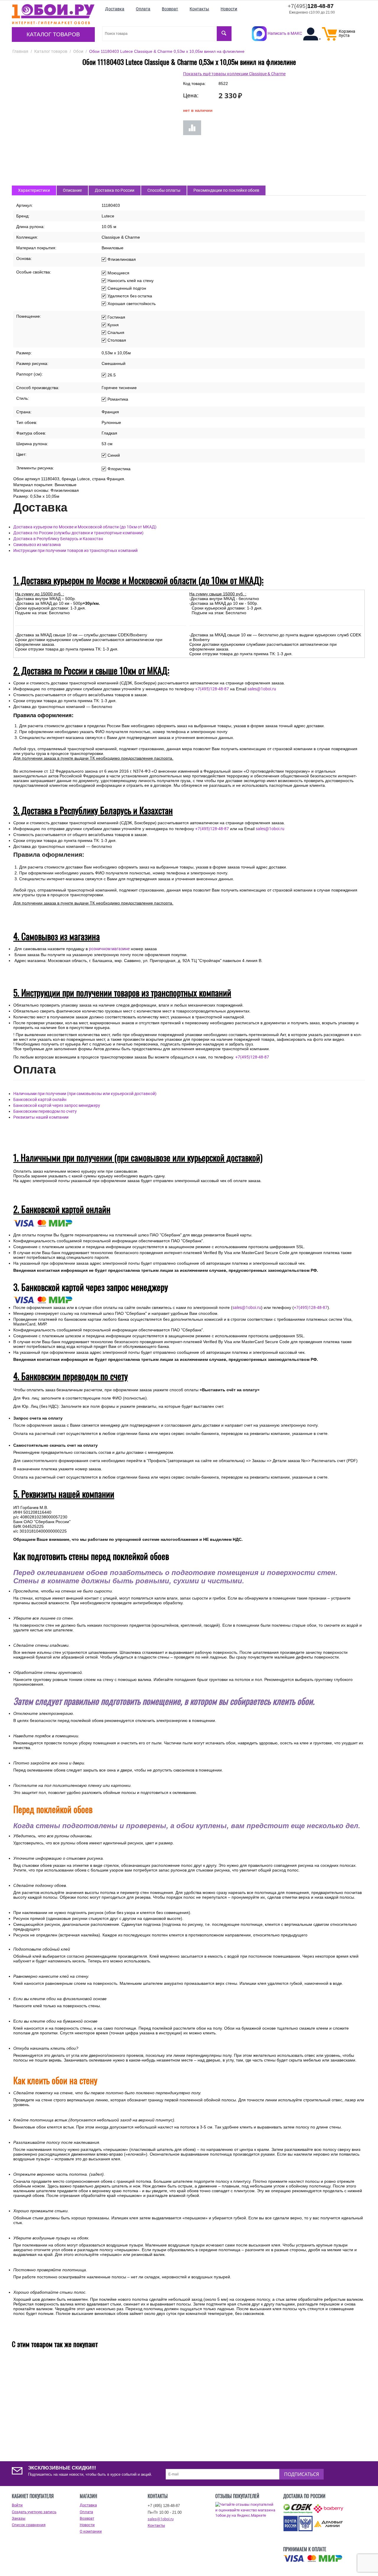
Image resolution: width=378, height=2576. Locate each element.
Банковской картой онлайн (40, 1099)
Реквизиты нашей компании (41, 1117)
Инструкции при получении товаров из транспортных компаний (75, 550)
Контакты (156, 2525)
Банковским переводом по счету (45, 1111)
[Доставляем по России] (313, 2559)
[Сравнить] (192, 128)
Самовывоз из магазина (37, 545)
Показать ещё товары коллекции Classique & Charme (234, 74)
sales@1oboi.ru (262, 689)
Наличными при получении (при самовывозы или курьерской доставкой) (85, 1094)
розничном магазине (109, 949)
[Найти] (224, 34)
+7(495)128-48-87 (212, 689)
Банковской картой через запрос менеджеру (57, 1105)
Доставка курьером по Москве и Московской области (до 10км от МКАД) (85, 527)
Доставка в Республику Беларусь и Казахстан (58, 539)
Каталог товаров (53, 34)
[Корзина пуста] (329, 39)
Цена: (191, 95)
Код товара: (194, 83)
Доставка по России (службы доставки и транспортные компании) (78, 533)
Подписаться (302, 2474)
